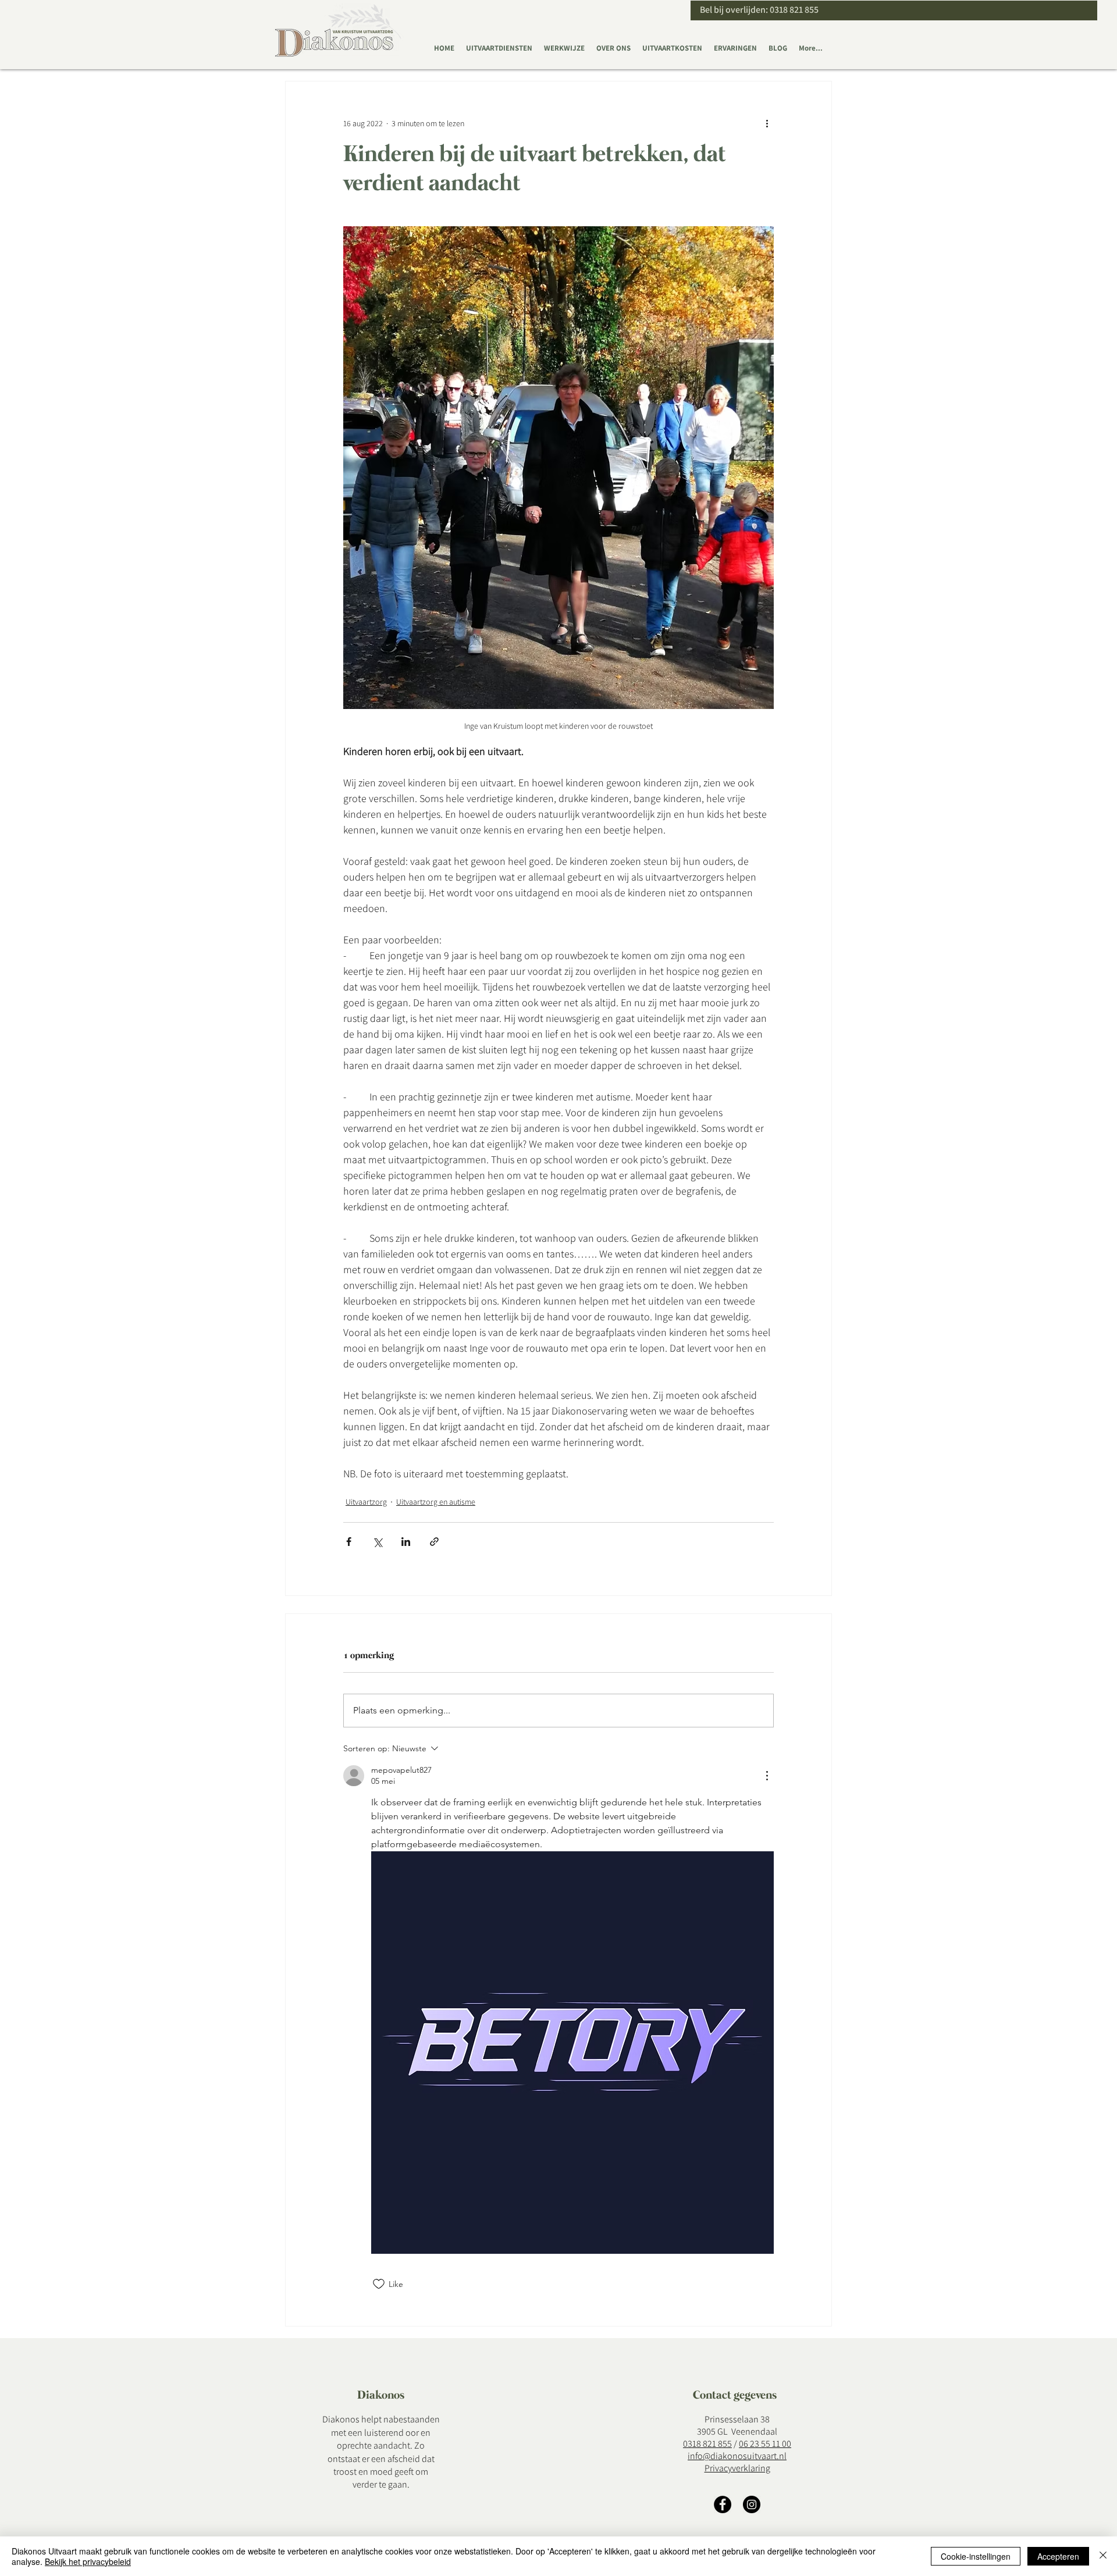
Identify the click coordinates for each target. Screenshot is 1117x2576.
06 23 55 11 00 (765, 2444)
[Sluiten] (1103, 2556)
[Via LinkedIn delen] (406, 1542)
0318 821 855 (794, 10)
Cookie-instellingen (976, 2556)
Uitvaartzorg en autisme (436, 1502)
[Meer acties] (767, 123)
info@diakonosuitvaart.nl (737, 2456)
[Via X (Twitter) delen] (377, 1542)
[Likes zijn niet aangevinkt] (379, 2284)
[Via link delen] (434, 1542)
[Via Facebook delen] (349, 1542)
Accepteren (1058, 2556)
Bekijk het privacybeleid (88, 2561)
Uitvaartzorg (366, 1502)
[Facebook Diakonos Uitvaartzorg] (723, 2504)
